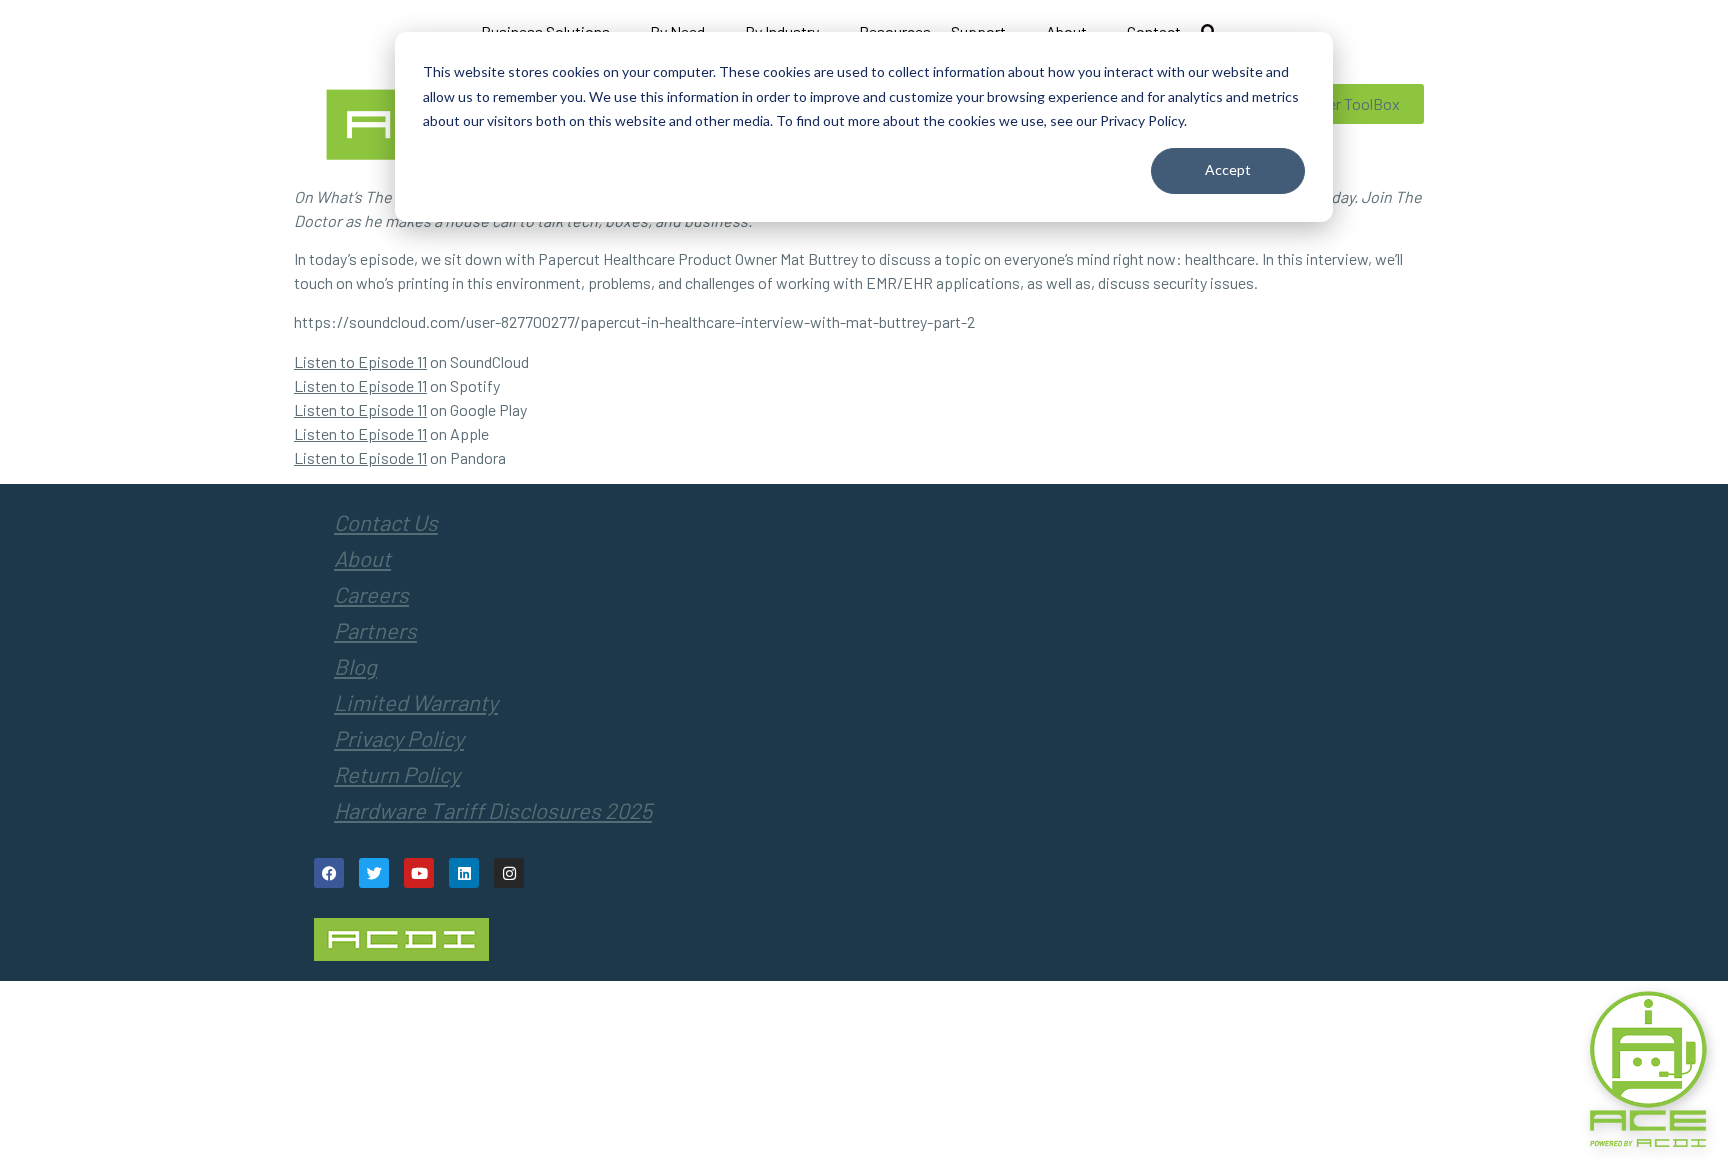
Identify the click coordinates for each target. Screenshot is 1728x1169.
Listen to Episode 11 (360, 361)
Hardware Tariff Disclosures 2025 (493, 810)
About (362, 558)
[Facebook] (329, 873)
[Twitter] (374, 873)
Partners (375, 630)
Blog (355, 666)
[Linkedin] (464, 873)
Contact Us (386, 522)
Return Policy (397, 774)
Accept (1228, 169)
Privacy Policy (399, 738)
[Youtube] (419, 873)
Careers (371, 594)
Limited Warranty (416, 702)
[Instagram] (509, 873)
